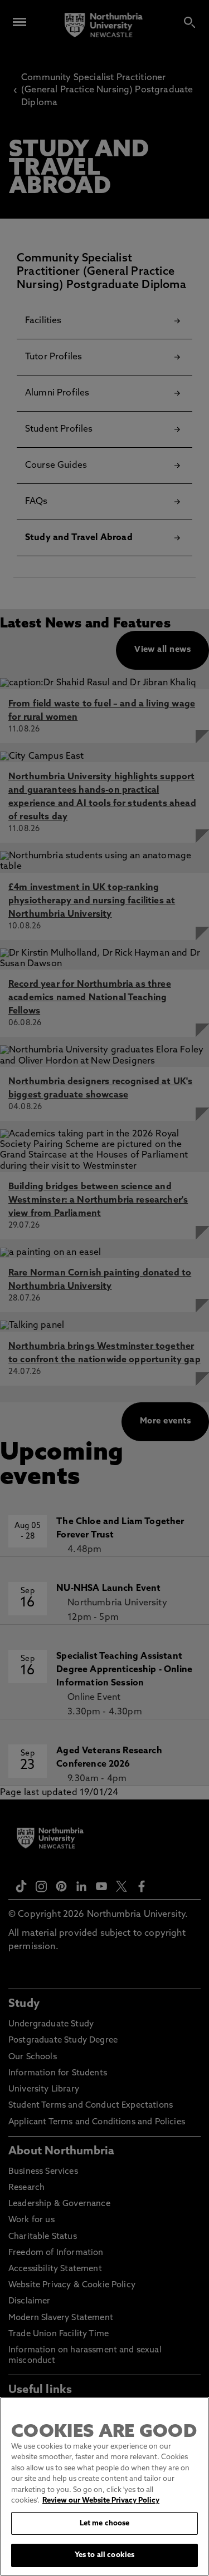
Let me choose (105, 2523)
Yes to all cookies (104, 2555)
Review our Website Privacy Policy (101, 2501)
